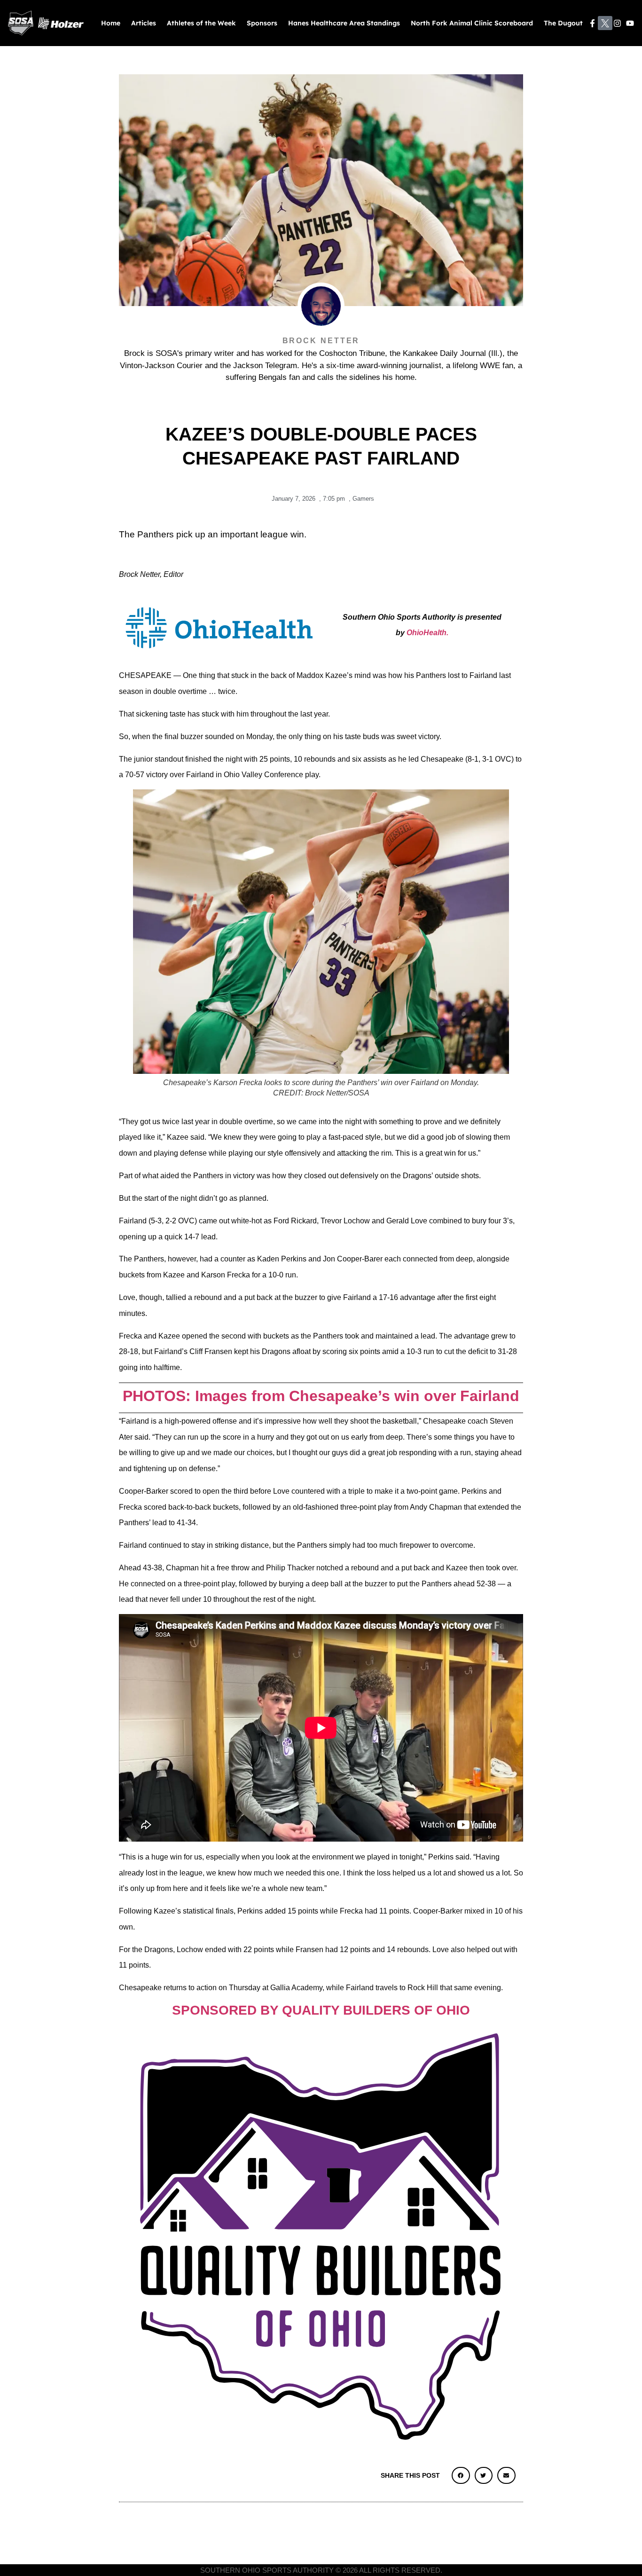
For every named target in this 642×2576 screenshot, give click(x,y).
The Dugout (563, 23)
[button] (461, 2475)
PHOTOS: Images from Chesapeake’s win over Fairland (321, 1396)
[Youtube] (630, 23)
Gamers (363, 499)
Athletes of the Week (201, 23)
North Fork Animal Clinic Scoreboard (472, 23)
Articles (144, 23)
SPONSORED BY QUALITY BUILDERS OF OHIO (321, 2010)
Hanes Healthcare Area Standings (344, 23)
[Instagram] (618, 23)
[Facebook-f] (592, 23)
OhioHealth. (427, 633)
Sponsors (262, 23)
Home (111, 23)
